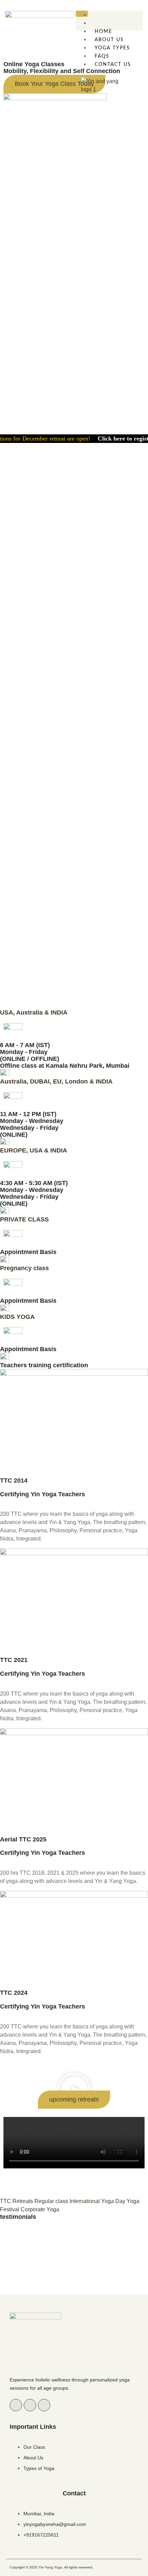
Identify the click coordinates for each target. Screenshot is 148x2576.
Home (103, 32)
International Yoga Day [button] (98, 2201)
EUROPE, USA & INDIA (34, 1150)
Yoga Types (112, 48)
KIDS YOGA (17, 1317)
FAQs (102, 56)
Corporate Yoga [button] (40, 2209)
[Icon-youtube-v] (44, 2405)
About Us (109, 40)
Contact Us (113, 65)
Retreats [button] (23, 2201)
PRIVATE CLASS (24, 1219)
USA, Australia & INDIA (34, 1012)
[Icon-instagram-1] (30, 2405)
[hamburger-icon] (82, 14)
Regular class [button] (52, 2201)
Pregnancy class (24, 1268)
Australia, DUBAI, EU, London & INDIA (56, 1081)
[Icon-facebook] (16, 2405)
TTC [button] (6, 2201)
